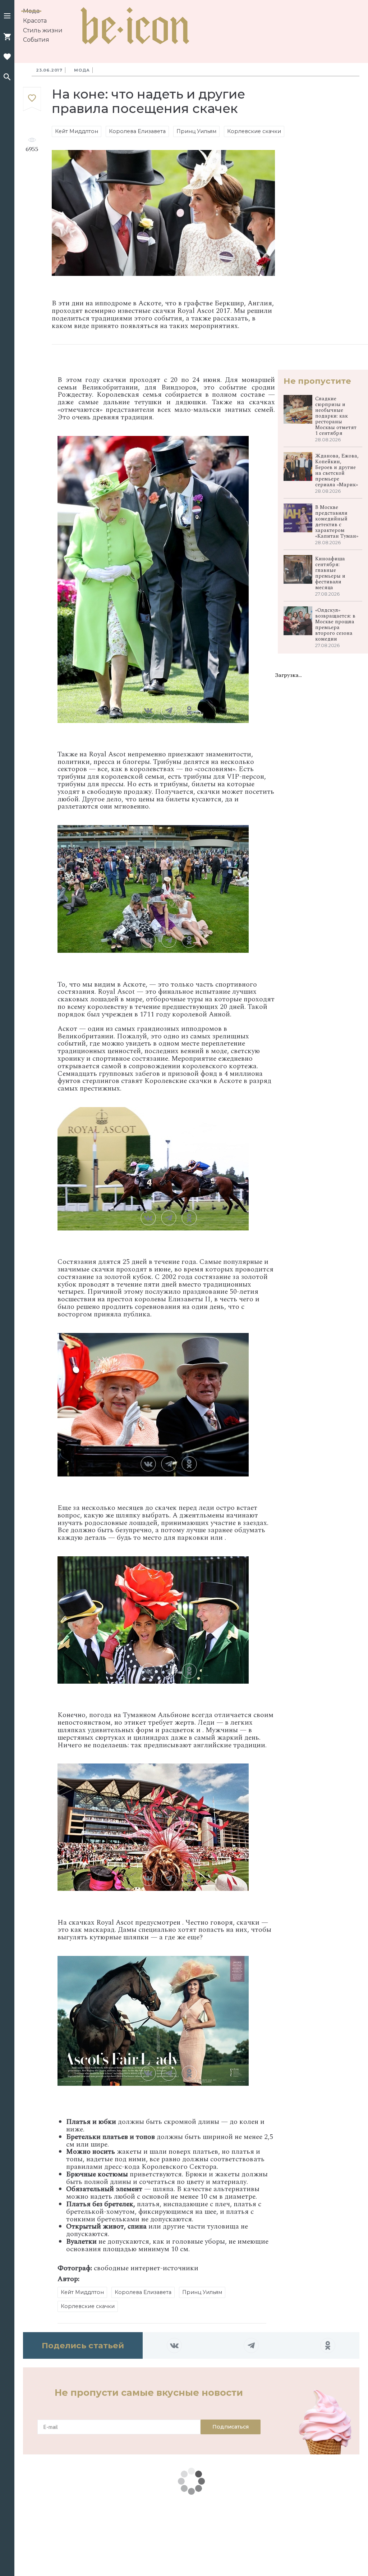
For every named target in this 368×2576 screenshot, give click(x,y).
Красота (35, 21)
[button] (7, 17)
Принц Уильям (196, 131)
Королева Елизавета (137, 131)
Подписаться (231, 2427)
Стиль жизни (43, 30)
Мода (31, 11)
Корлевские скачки (254, 131)
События (36, 40)
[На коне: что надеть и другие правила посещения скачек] (32, 99)
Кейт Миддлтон (77, 131)
